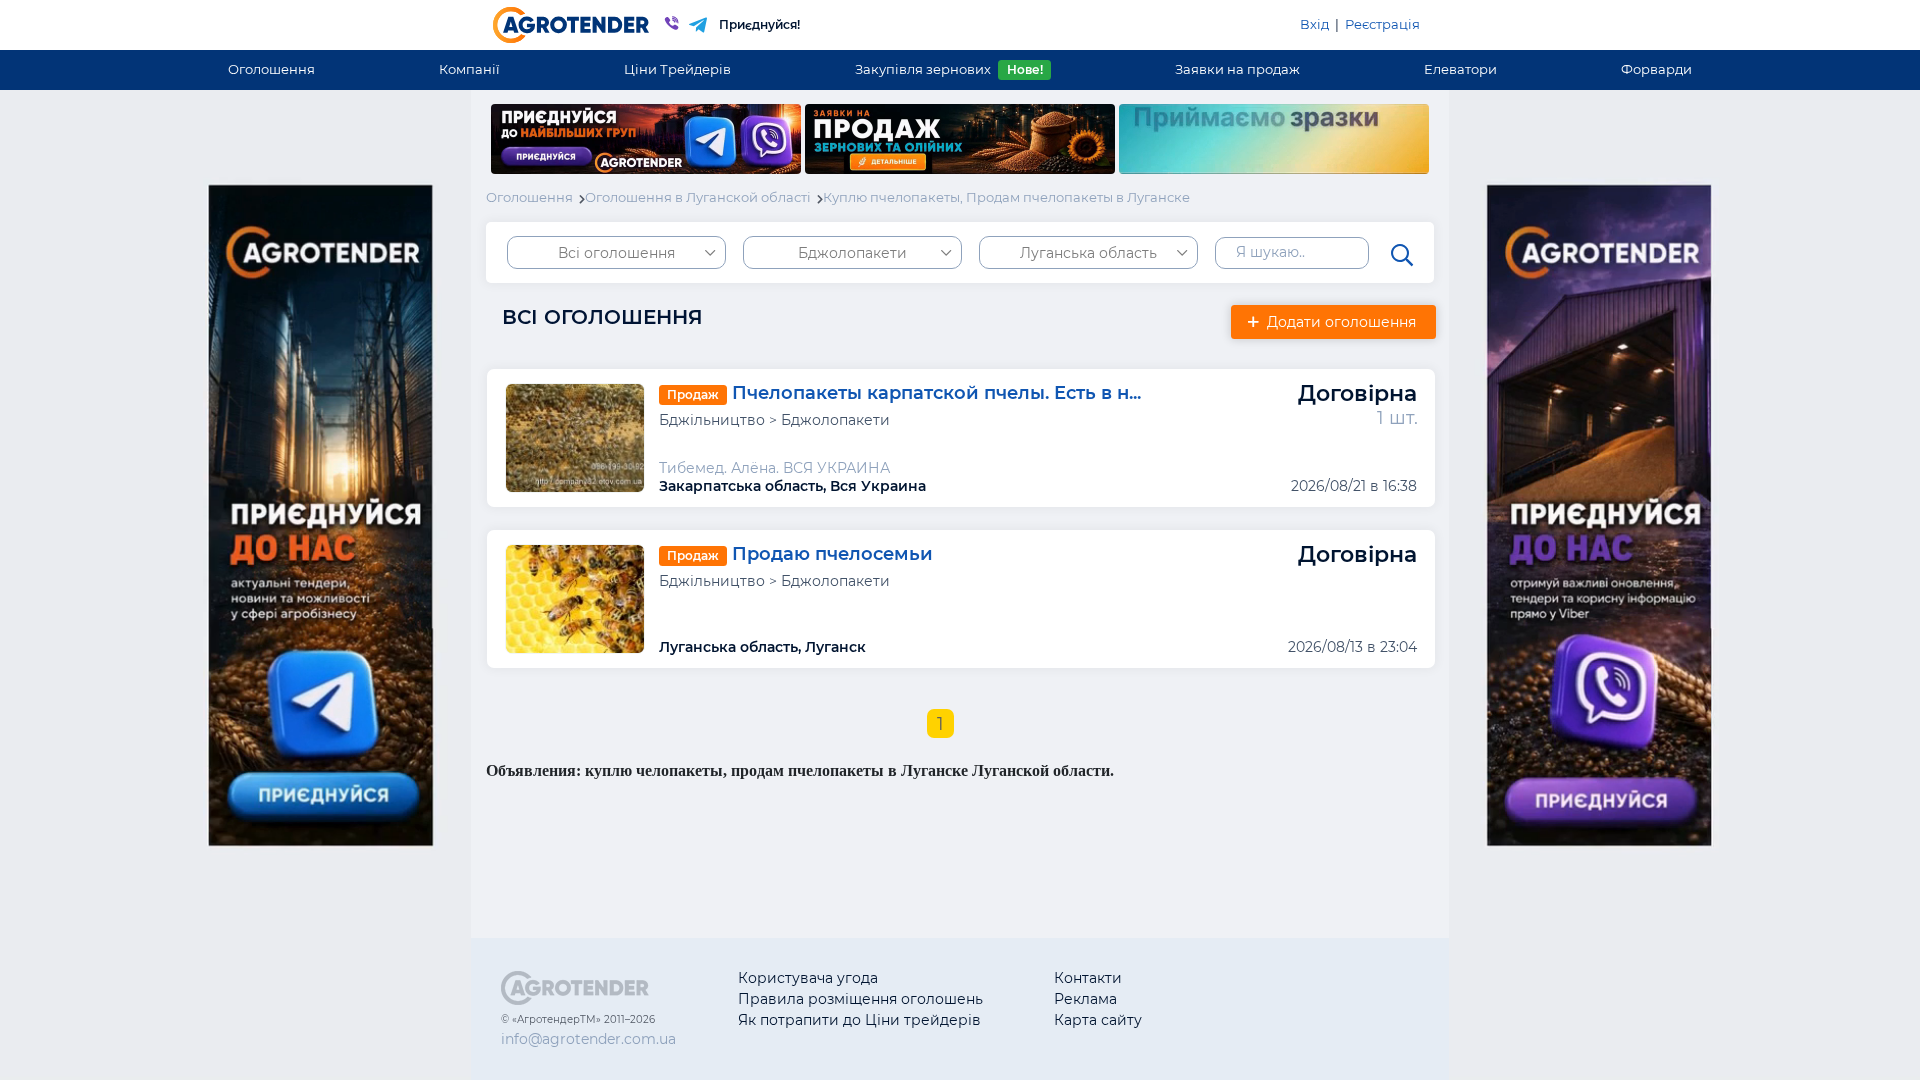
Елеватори (1460, 69)
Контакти (1088, 978)
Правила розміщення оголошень (860, 999)
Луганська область (1088, 253)
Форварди (1656, 69)
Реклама (1085, 999)
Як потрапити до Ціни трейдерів (859, 1020)
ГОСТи (1235, 999)
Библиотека (1256, 978)
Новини (1241, 1020)
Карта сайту (1098, 1020)
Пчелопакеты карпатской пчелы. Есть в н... (936, 393)
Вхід (1314, 24)
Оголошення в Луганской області (698, 197)
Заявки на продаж (1237, 69)
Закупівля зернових (948, 69)
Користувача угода (808, 978)
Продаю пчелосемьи (832, 554)
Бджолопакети (852, 253)
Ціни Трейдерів (677, 69)
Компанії (469, 69)
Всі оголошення (616, 253)
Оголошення (271, 69)
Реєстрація (1382, 24)
